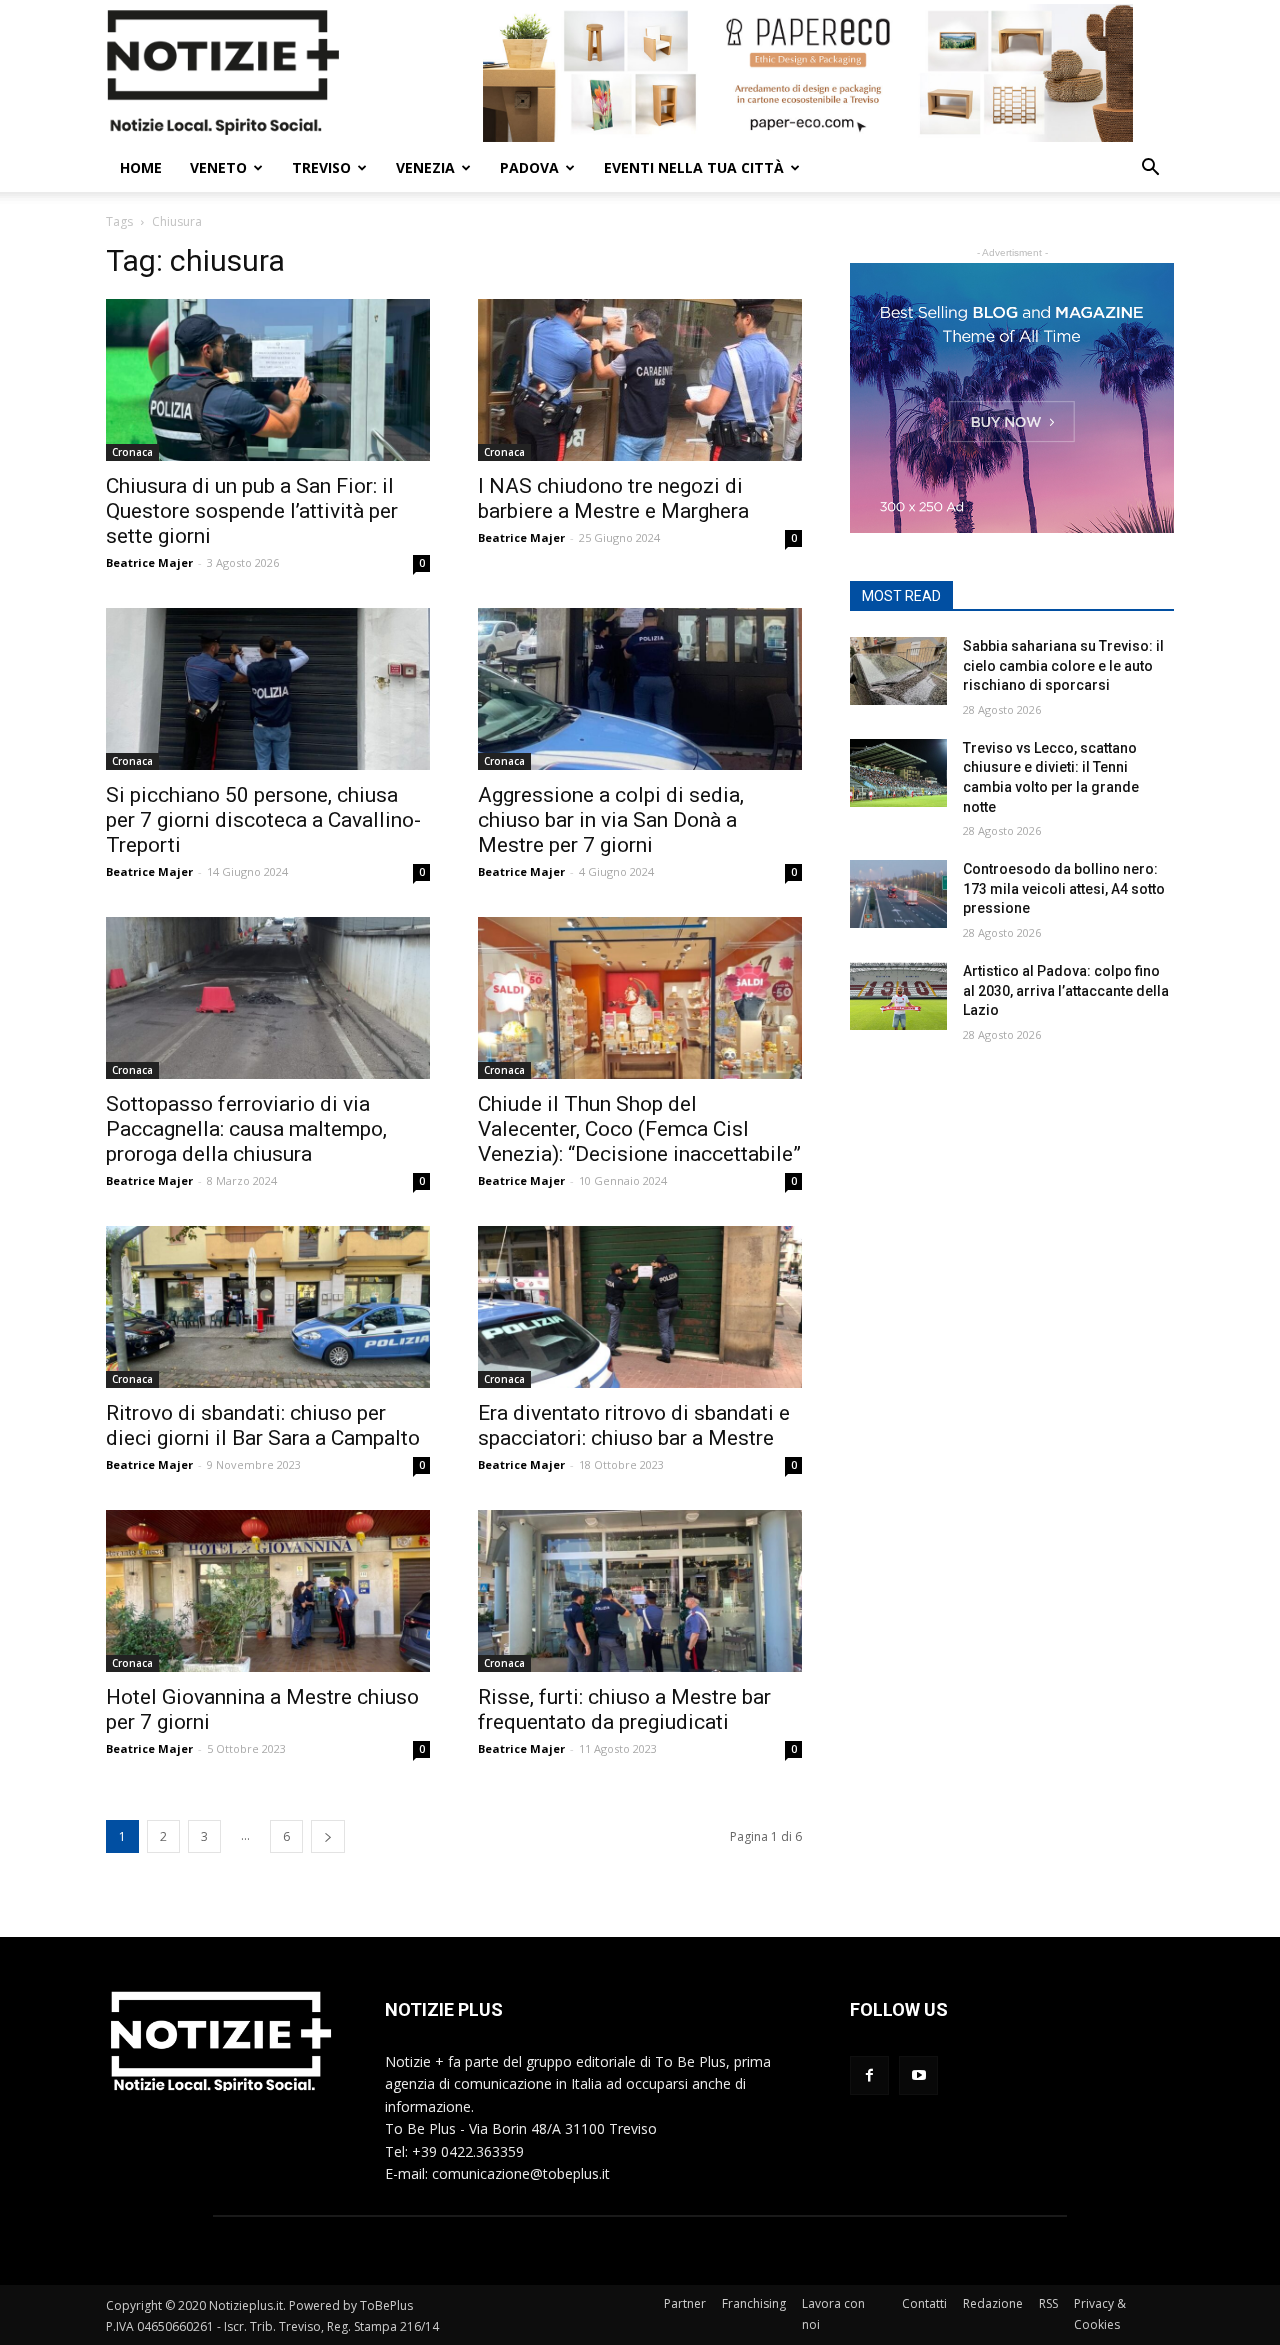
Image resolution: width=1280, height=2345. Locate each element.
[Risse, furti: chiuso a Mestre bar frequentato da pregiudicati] (640, 1591)
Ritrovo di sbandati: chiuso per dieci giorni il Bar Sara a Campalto (263, 1425)
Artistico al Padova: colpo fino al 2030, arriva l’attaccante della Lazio (1066, 990)
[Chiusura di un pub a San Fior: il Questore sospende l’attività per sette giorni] (268, 380)
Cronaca (132, 452)
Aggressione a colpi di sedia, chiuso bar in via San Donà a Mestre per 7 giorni (611, 820)
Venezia (425, 167)
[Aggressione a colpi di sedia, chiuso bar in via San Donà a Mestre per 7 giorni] (640, 689)
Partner (685, 2303)
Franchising (754, 2303)
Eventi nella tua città (694, 167)
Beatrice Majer (149, 562)
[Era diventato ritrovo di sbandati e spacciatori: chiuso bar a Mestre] (640, 1307)
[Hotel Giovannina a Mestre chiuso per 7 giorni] (268, 1591)
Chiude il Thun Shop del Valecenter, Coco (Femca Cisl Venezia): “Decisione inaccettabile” (639, 1129)
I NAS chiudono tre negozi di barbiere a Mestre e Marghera (613, 498)
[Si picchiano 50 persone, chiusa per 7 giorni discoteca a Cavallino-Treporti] (268, 689)
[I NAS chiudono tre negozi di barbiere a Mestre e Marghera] (640, 380)
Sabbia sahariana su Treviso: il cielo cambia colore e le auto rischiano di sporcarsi (1063, 665)
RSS (1048, 2303)
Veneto (218, 167)
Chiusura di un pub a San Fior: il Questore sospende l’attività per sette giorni (252, 511)
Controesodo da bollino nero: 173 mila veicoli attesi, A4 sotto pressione (1064, 888)
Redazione (993, 2303)
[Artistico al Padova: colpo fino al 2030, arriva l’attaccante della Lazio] (898, 996)
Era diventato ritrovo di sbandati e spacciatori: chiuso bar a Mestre (634, 1425)
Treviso (321, 167)
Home (141, 167)
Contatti (924, 2303)
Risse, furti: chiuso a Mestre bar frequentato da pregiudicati (624, 1709)
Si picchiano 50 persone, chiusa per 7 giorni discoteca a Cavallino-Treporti (263, 820)
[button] (1150, 169)
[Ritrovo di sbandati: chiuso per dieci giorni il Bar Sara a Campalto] (268, 1307)
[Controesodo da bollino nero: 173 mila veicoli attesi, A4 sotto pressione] (898, 894)
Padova (529, 167)
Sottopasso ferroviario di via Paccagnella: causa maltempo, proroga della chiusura (246, 1129)
